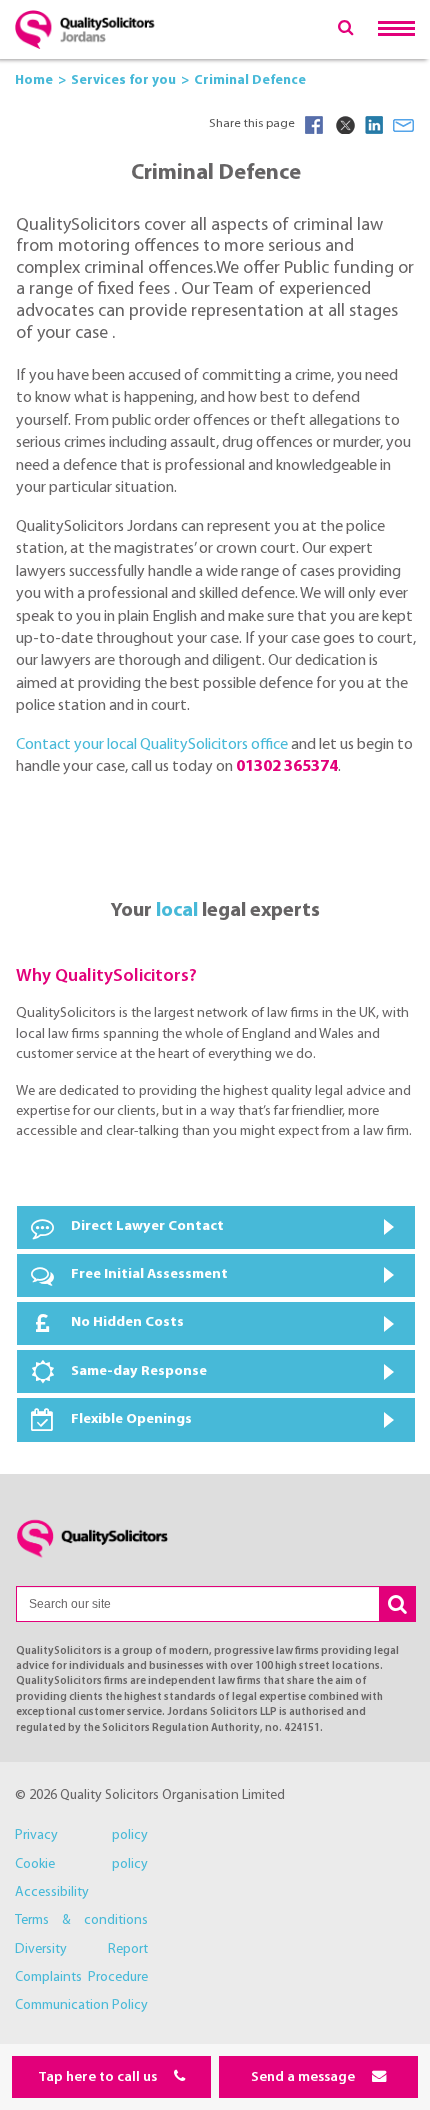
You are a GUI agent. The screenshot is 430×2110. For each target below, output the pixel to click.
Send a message (304, 2077)
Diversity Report (81, 1949)
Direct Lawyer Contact (147, 1226)
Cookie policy (81, 1864)
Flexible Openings (131, 1419)
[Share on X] (344, 125)
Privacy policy (81, 1835)
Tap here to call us (99, 2077)
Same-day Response (139, 1371)
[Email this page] (404, 125)
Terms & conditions (81, 1920)
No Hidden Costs (127, 1322)
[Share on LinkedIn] (374, 125)
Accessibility (52, 1892)
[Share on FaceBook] (314, 125)
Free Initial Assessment (149, 1274)
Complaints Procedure (81, 1977)
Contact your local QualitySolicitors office (152, 745)
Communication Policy (81, 2005)
